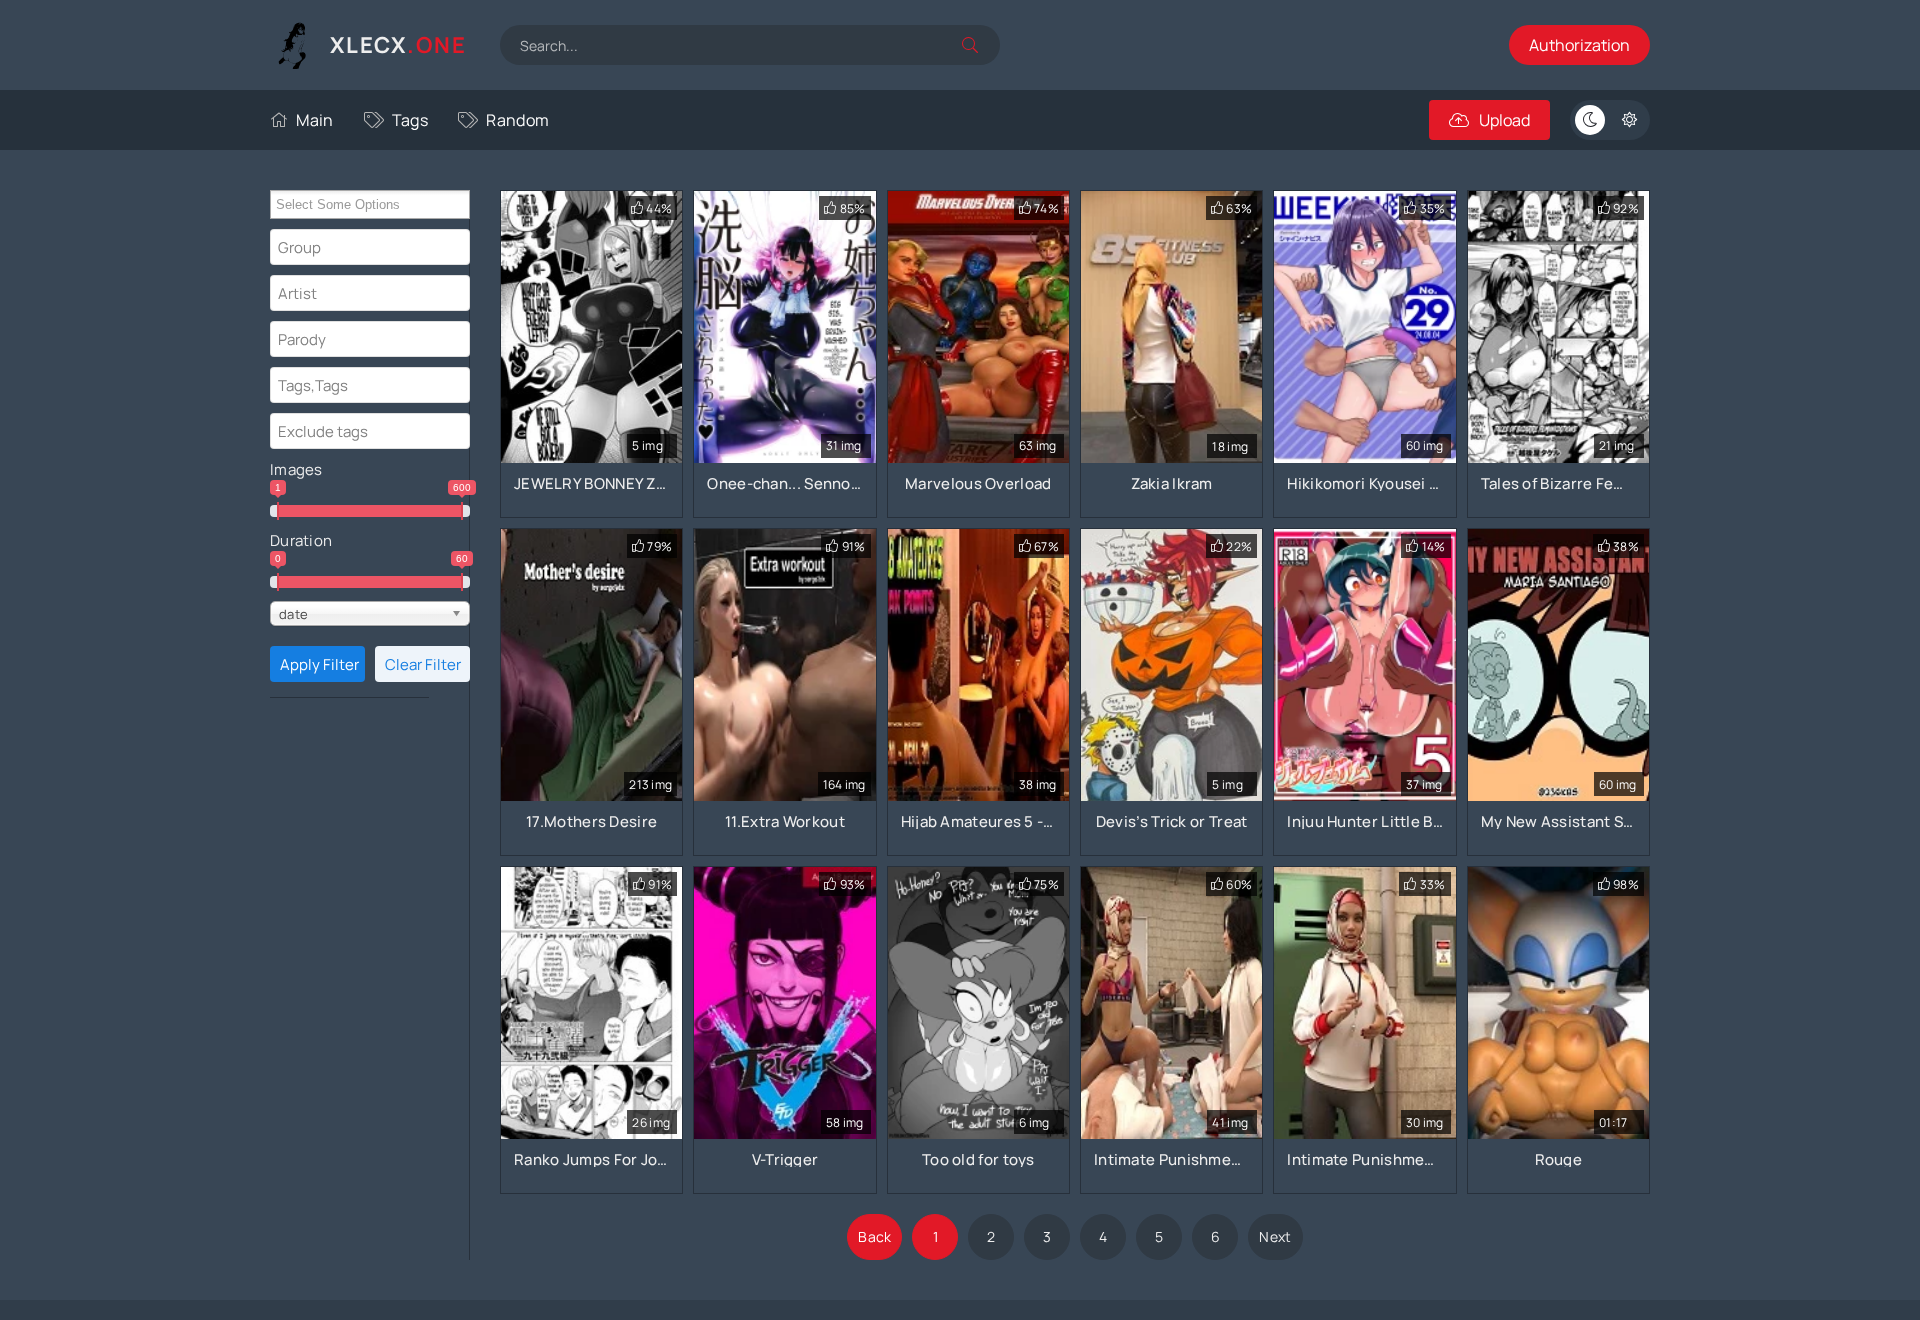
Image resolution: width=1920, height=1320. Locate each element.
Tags (410, 120)
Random (517, 120)
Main (314, 120)
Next (1275, 1236)
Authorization (1579, 45)
